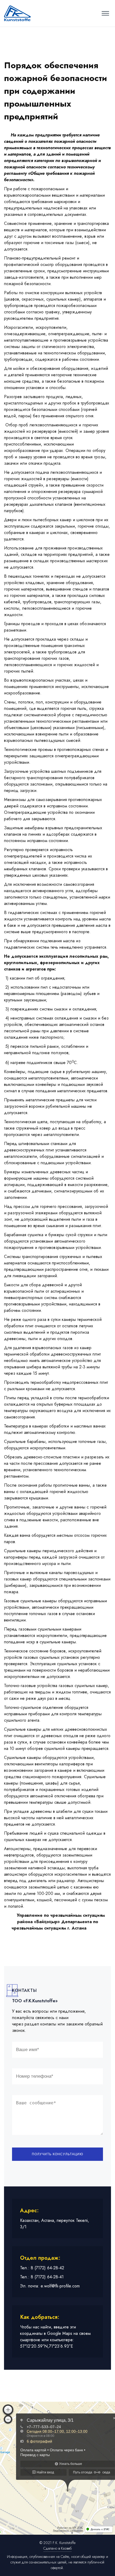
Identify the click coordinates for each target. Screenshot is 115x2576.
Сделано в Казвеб (57, 2548)
